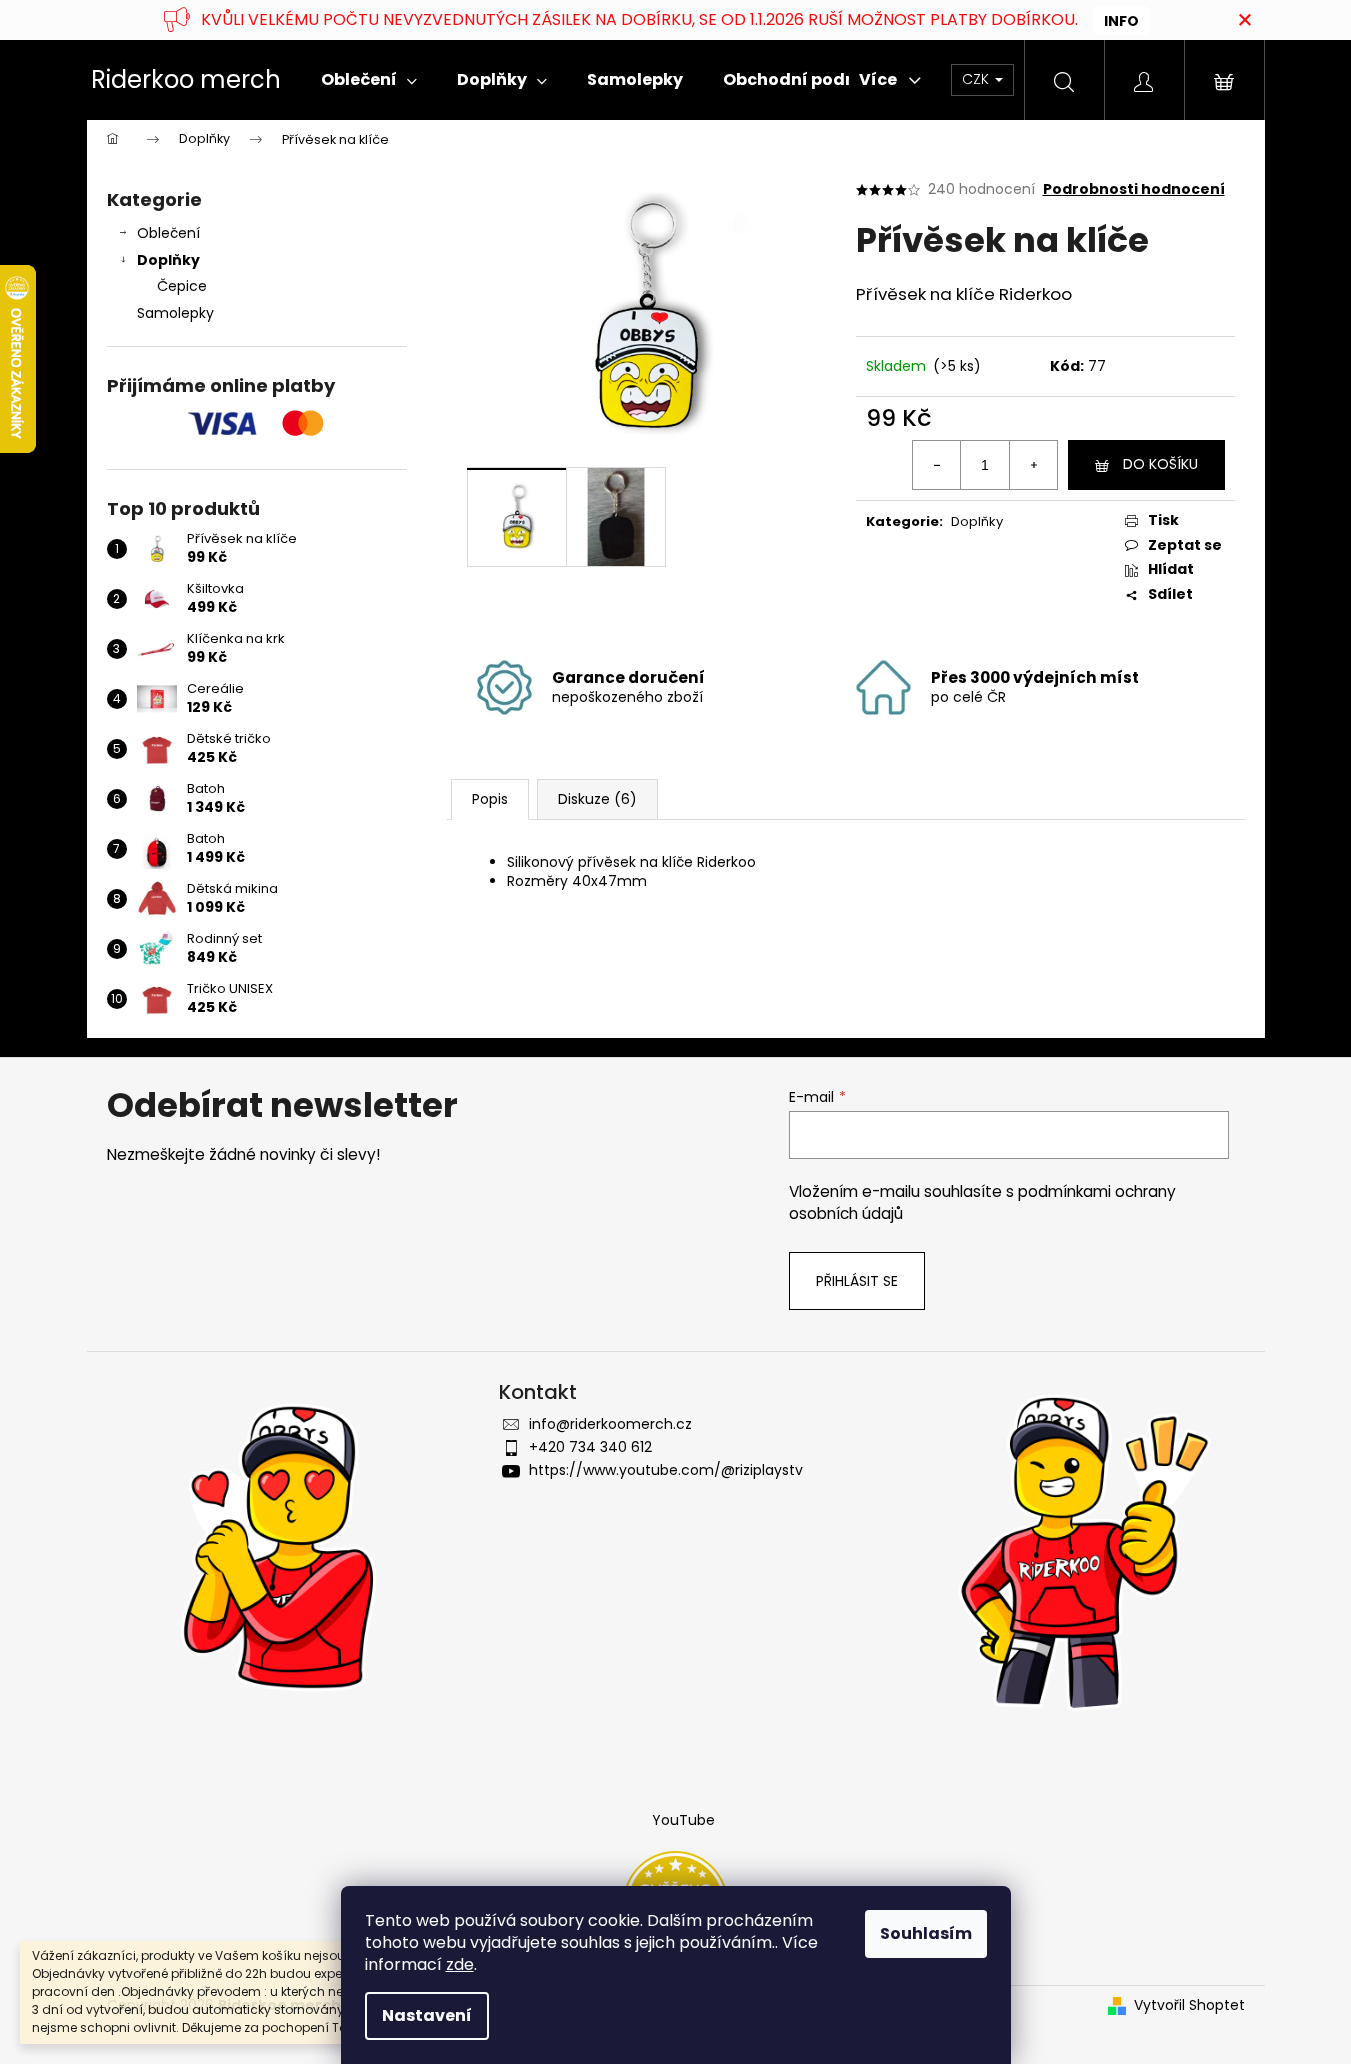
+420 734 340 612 (590, 1447)
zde (460, 1964)
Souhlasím (926, 1933)
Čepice (182, 286)
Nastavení (427, 2015)
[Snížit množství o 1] (937, 465)
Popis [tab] (490, 799)
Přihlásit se (857, 1281)
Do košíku (1160, 464)
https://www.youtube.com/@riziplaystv (666, 1470)
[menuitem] (369, 80)
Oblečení (168, 233)
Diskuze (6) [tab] (597, 799)
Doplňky (168, 260)
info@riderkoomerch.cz (610, 1424)
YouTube (683, 1820)
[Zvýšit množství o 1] (1033, 465)
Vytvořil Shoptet (1189, 2005)
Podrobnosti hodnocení (1134, 189)
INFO (1121, 21)
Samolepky (175, 313)
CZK (977, 79)
